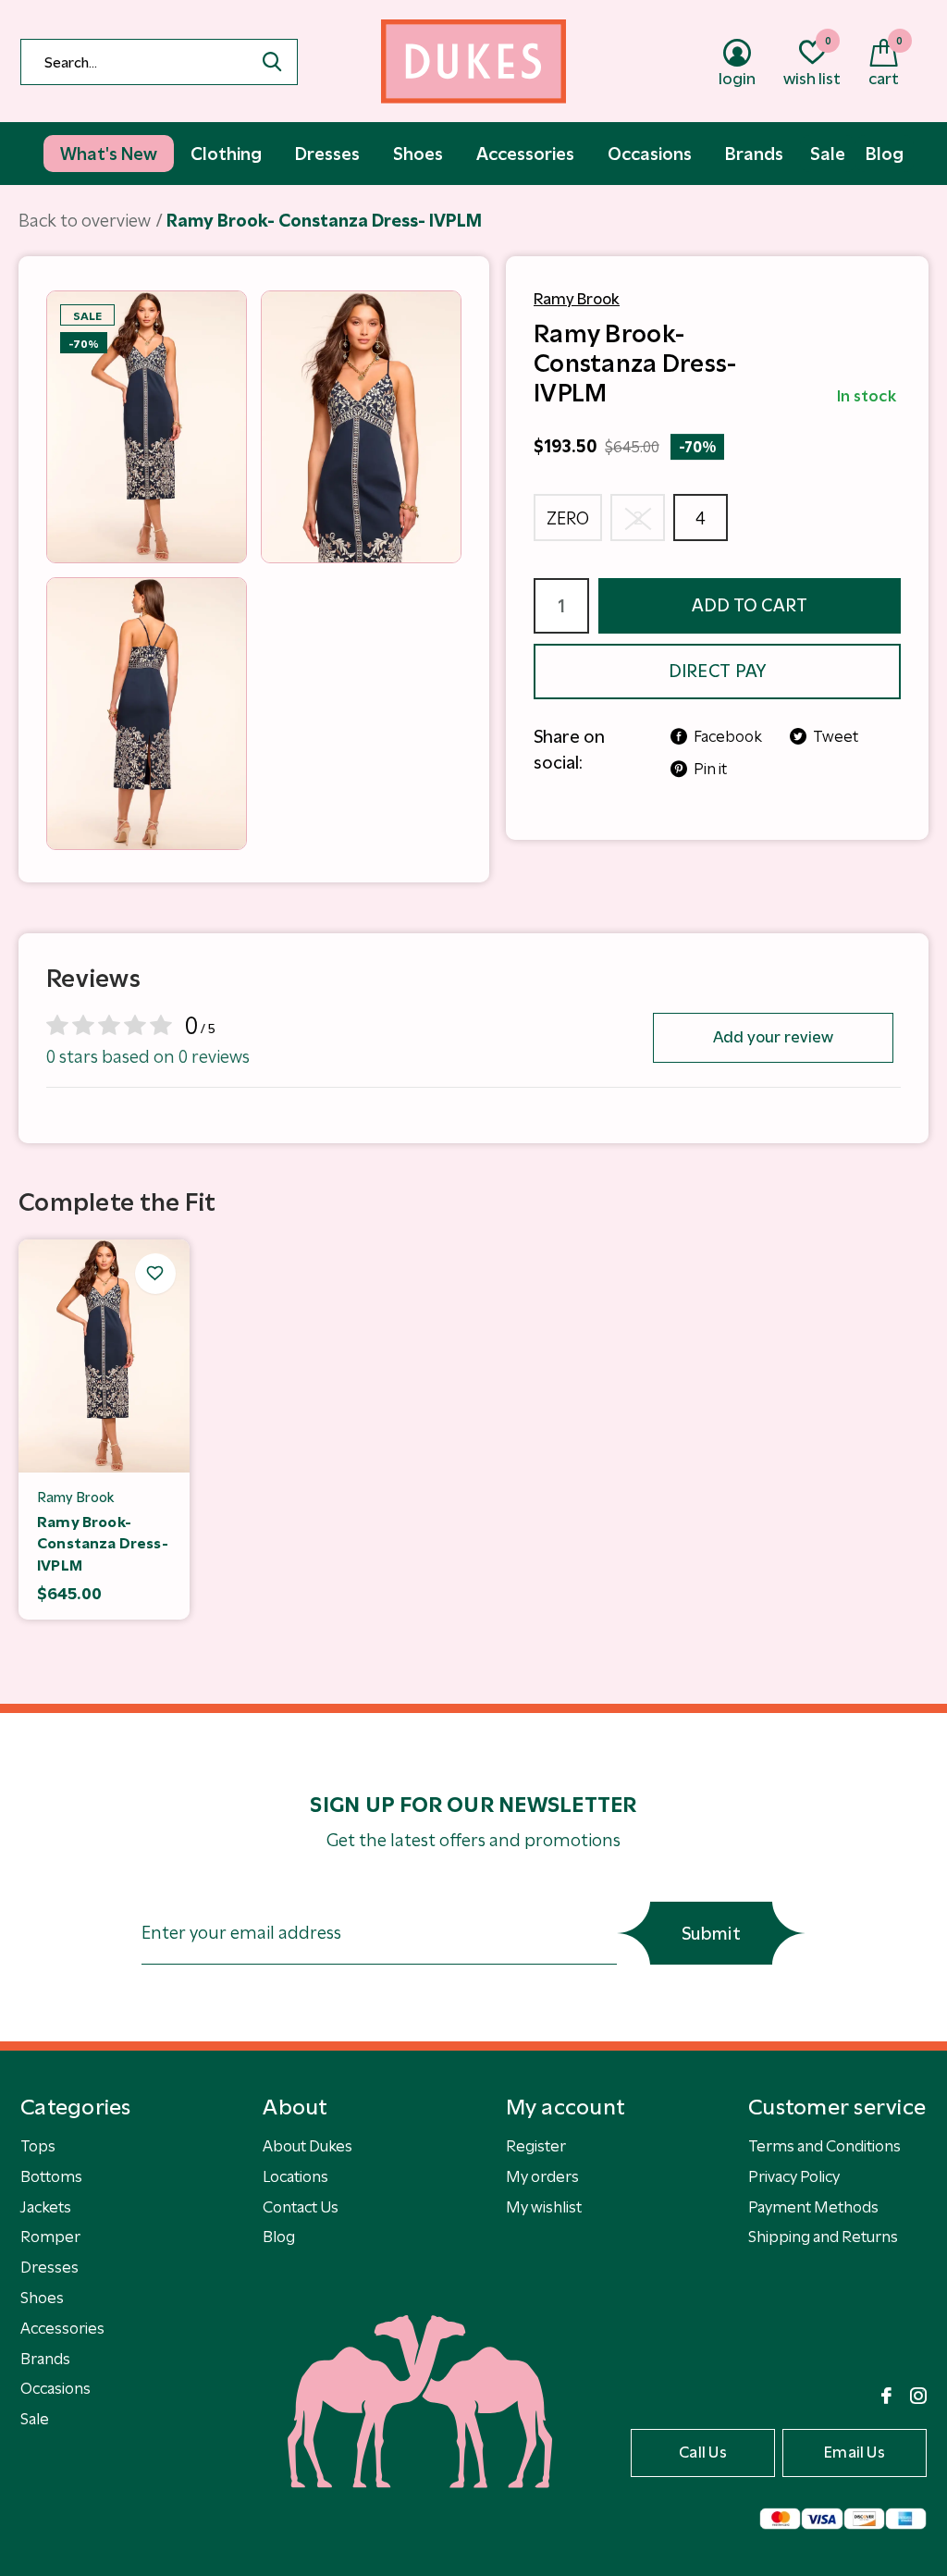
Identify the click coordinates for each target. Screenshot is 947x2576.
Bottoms (51, 2176)
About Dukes (307, 2146)
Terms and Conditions (824, 2146)
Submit (711, 1934)
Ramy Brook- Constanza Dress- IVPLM (103, 1544)
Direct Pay (718, 671)
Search (272, 62)
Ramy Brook (577, 299)
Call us (703, 2452)
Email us (855, 2452)
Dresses (49, 2267)
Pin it (710, 769)
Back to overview (85, 221)
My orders (542, 2176)
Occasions (55, 2388)
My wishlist (544, 2207)
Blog (279, 2237)
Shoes (42, 2298)
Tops (38, 2146)
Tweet (836, 736)
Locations (295, 2176)
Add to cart (750, 605)
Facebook (728, 736)
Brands (45, 2359)
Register (536, 2146)
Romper (50, 2237)
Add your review (774, 1037)
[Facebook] (886, 2396)
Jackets (46, 2207)
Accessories (62, 2328)
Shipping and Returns (823, 2237)
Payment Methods (813, 2207)
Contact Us (301, 2207)
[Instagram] (918, 2396)
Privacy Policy (794, 2176)
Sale (35, 2419)
